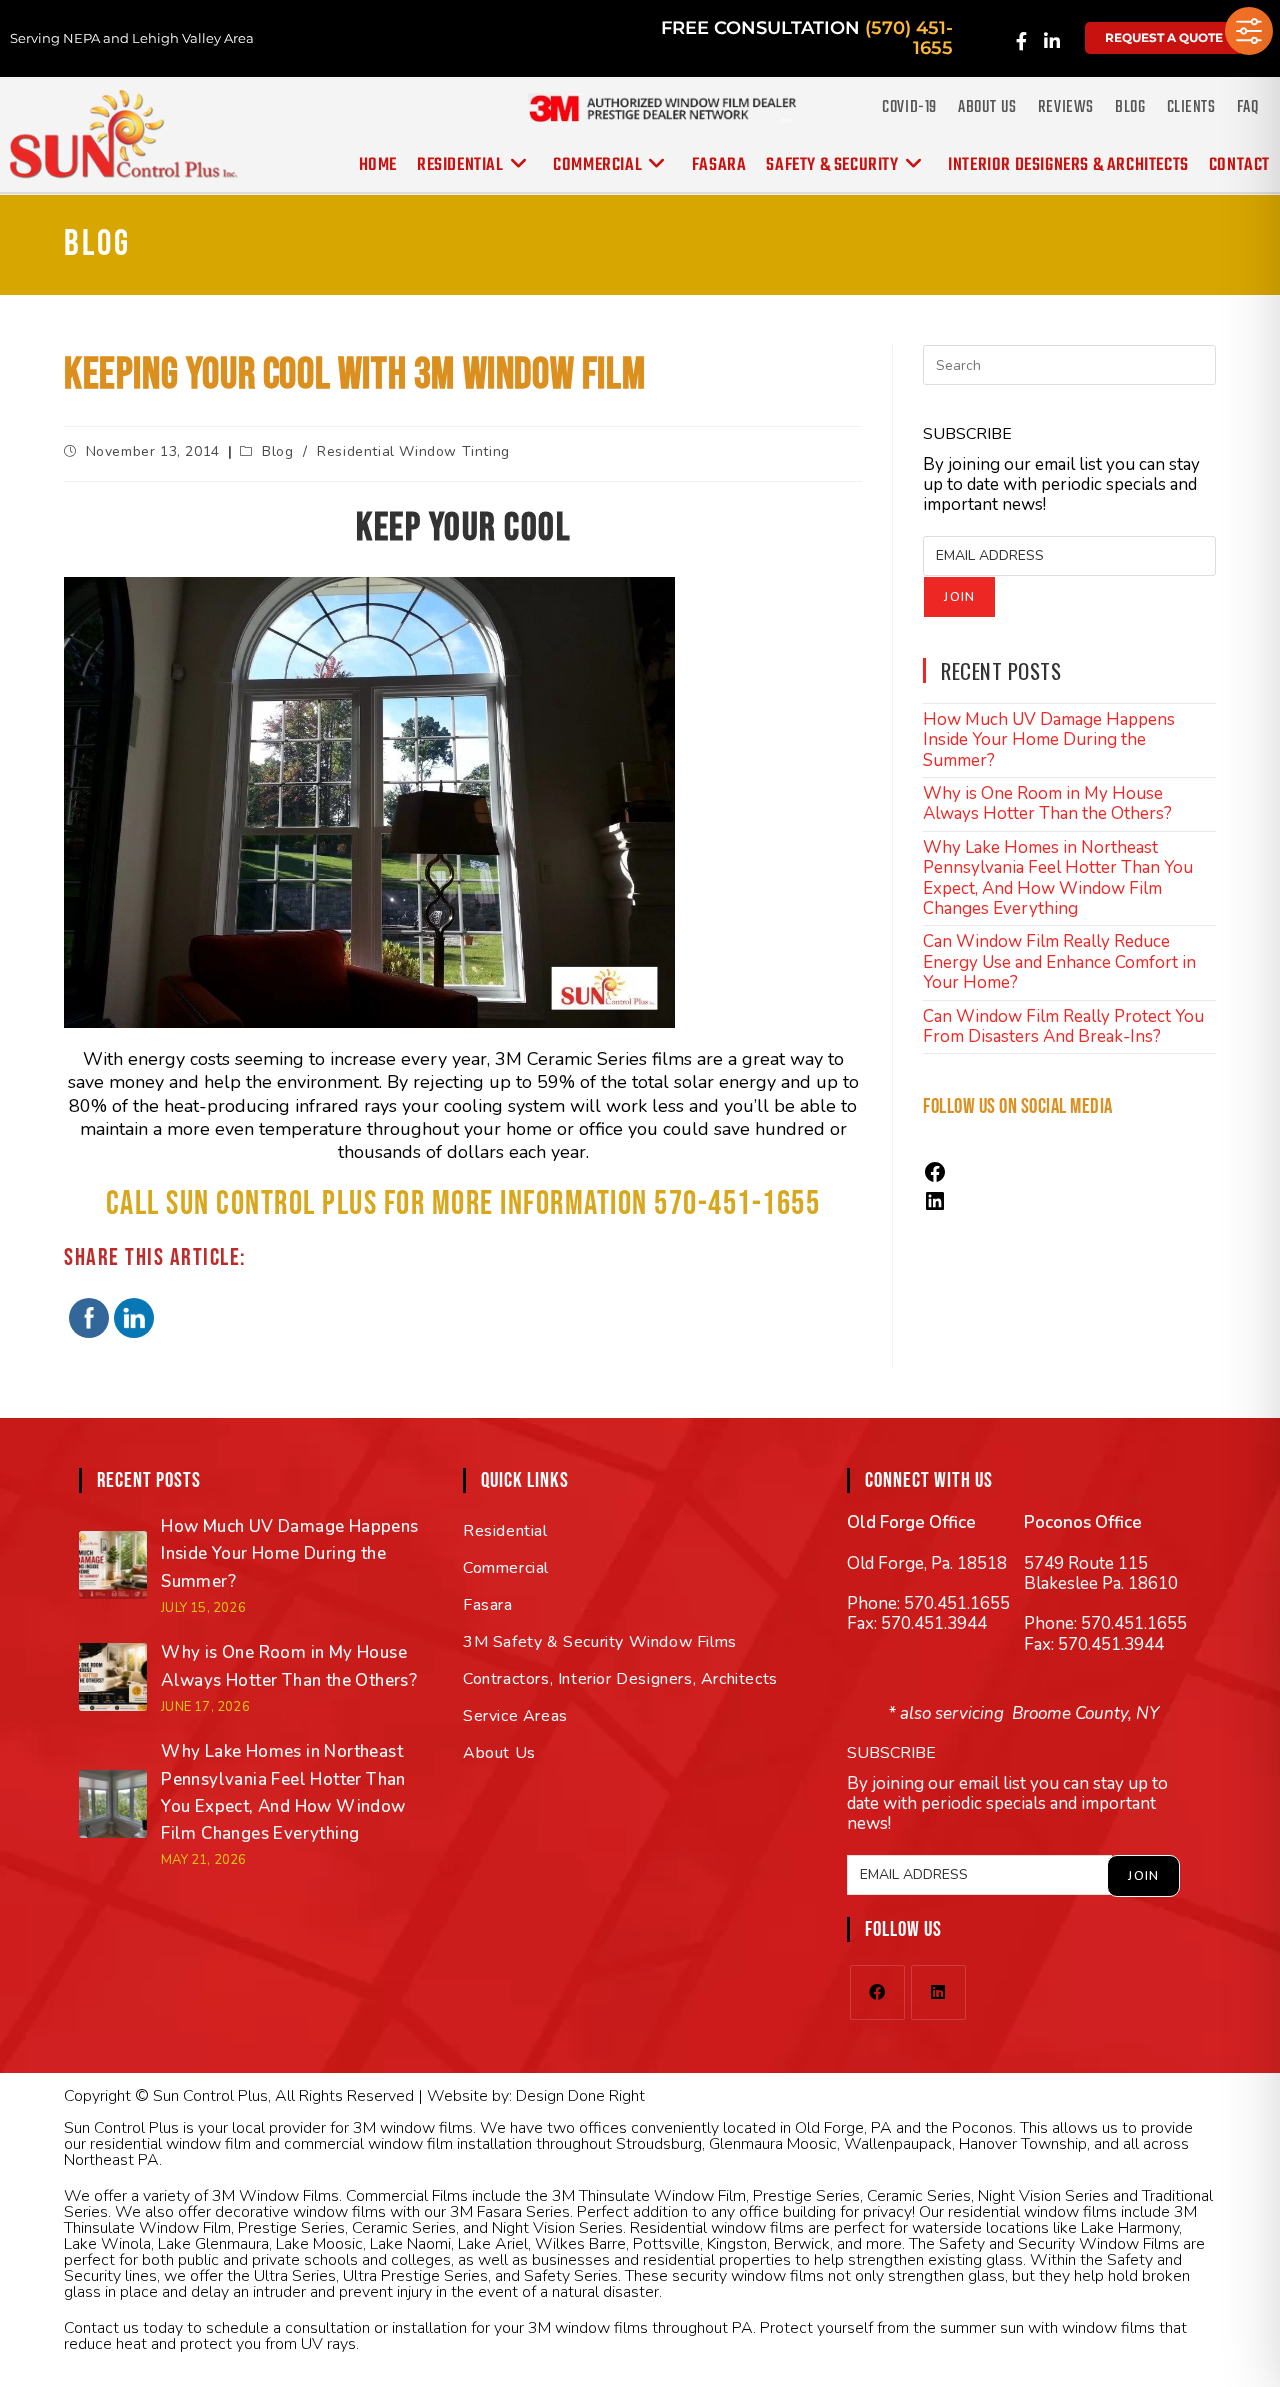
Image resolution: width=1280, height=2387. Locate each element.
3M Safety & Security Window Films (600, 1642)
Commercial (506, 1568)
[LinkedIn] (935, 1207)
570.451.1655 (957, 1603)
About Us (987, 107)
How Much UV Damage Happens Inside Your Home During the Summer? (1049, 740)
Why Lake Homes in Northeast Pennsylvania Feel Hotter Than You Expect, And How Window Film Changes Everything (1058, 878)
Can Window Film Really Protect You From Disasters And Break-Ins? (1063, 1026)
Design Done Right (580, 2096)
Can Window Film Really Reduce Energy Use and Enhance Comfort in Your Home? (1059, 962)
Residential (505, 1531)
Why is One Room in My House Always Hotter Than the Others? (1047, 803)
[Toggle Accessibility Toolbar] (1249, 31)
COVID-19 (909, 107)
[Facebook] (935, 1178)
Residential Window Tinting (413, 451)
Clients (1191, 107)
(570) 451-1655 (909, 38)
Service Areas (515, 1716)
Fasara (488, 1605)
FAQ (1248, 107)
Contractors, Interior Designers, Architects (620, 1679)
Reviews (1066, 107)
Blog (1130, 107)
